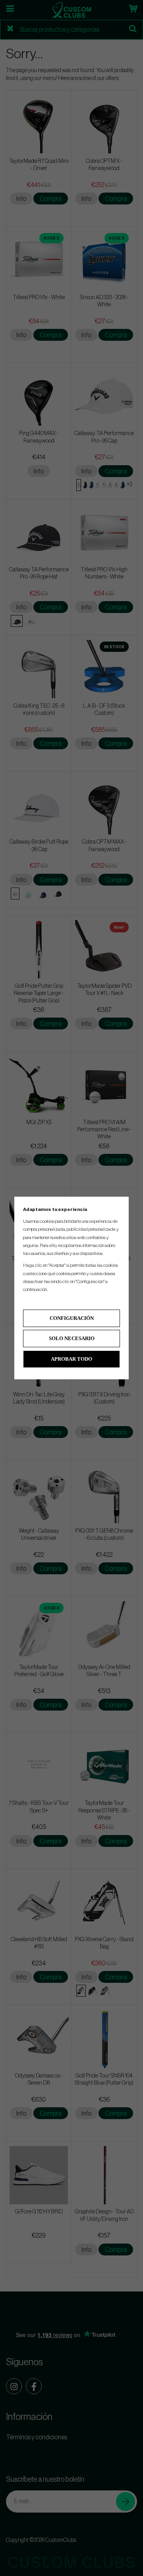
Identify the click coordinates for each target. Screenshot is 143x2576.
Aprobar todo (71, 1359)
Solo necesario (72, 1338)
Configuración (72, 1318)
